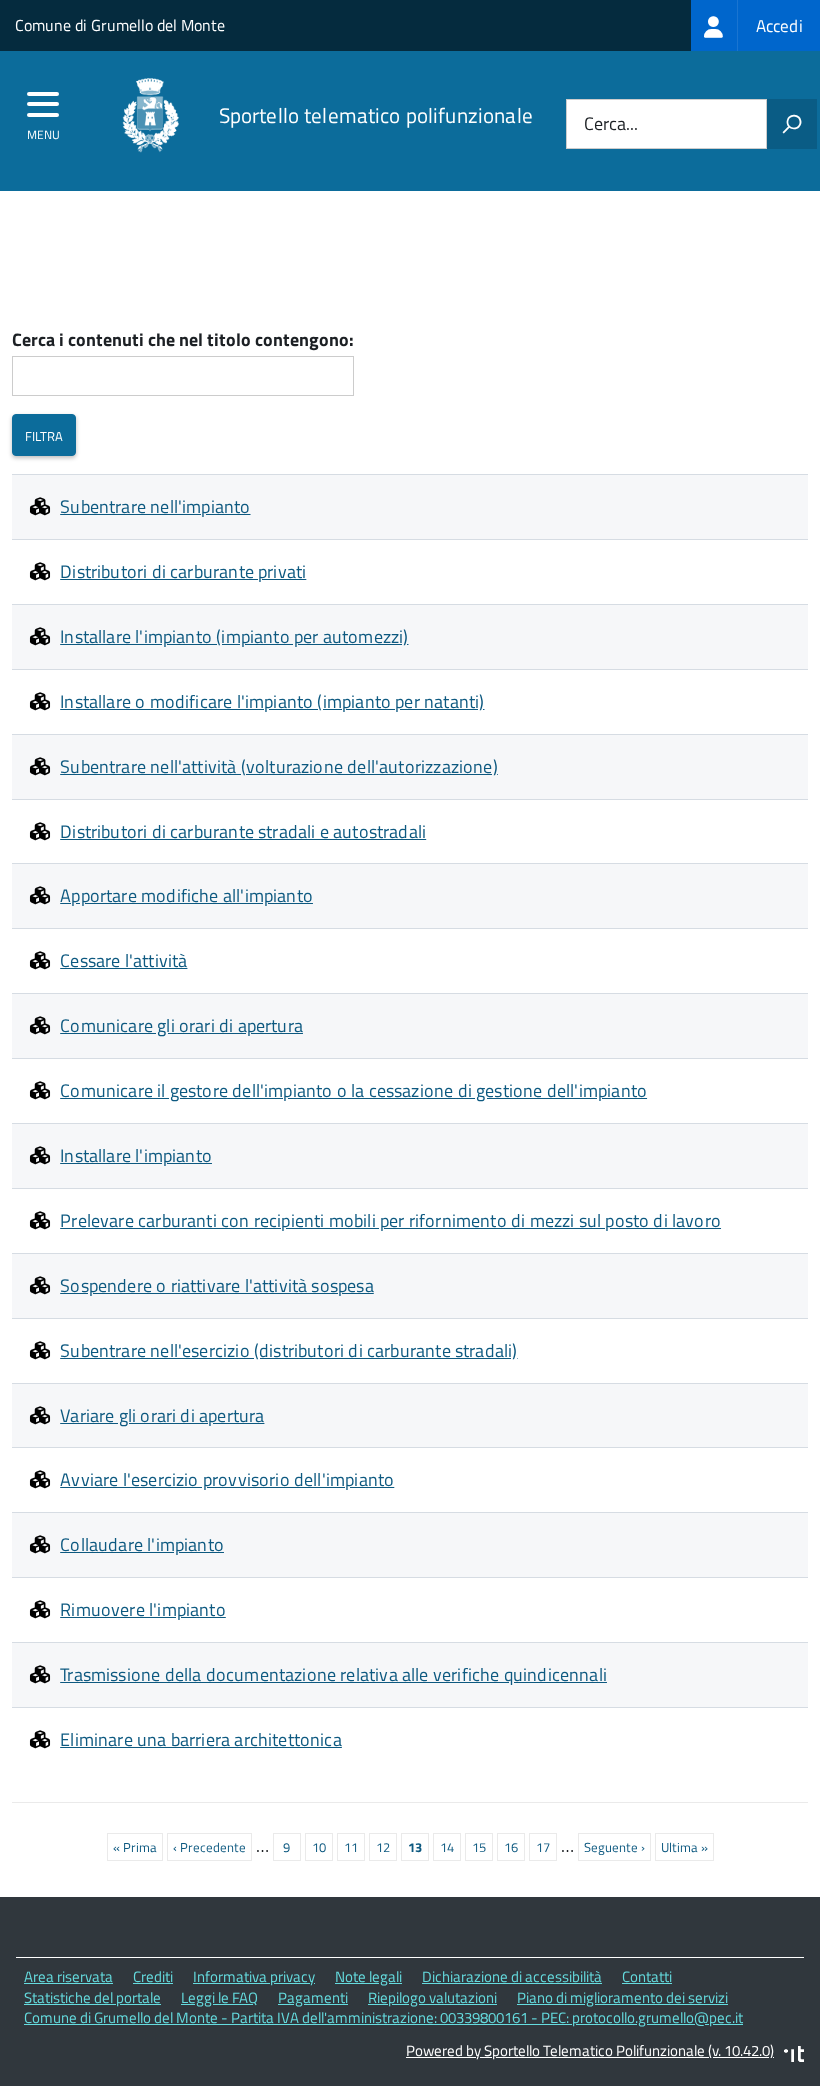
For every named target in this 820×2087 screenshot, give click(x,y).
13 (418, 1849)
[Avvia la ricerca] (792, 124)
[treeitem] (755, 25)
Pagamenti (313, 1997)
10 (322, 1847)
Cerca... (611, 124)
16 (514, 1847)
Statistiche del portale (92, 1997)
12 (386, 1847)
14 (450, 1847)
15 (482, 1847)
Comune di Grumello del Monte (120, 25)
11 (354, 1847)
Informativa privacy (254, 1976)
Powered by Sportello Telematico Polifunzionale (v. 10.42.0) (590, 2050)
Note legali (368, 1976)
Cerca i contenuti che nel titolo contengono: (183, 340)
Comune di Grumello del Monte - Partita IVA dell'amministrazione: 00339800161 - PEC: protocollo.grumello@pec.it (383, 2017)
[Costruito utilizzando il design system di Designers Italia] (794, 2056)
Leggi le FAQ (219, 1997)
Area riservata (68, 1976)
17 (546, 1847)
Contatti (647, 1976)
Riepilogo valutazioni (432, 1997)
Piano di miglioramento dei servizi (622, 1997)
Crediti (153, 1976)
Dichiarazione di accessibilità (512, 1976)
